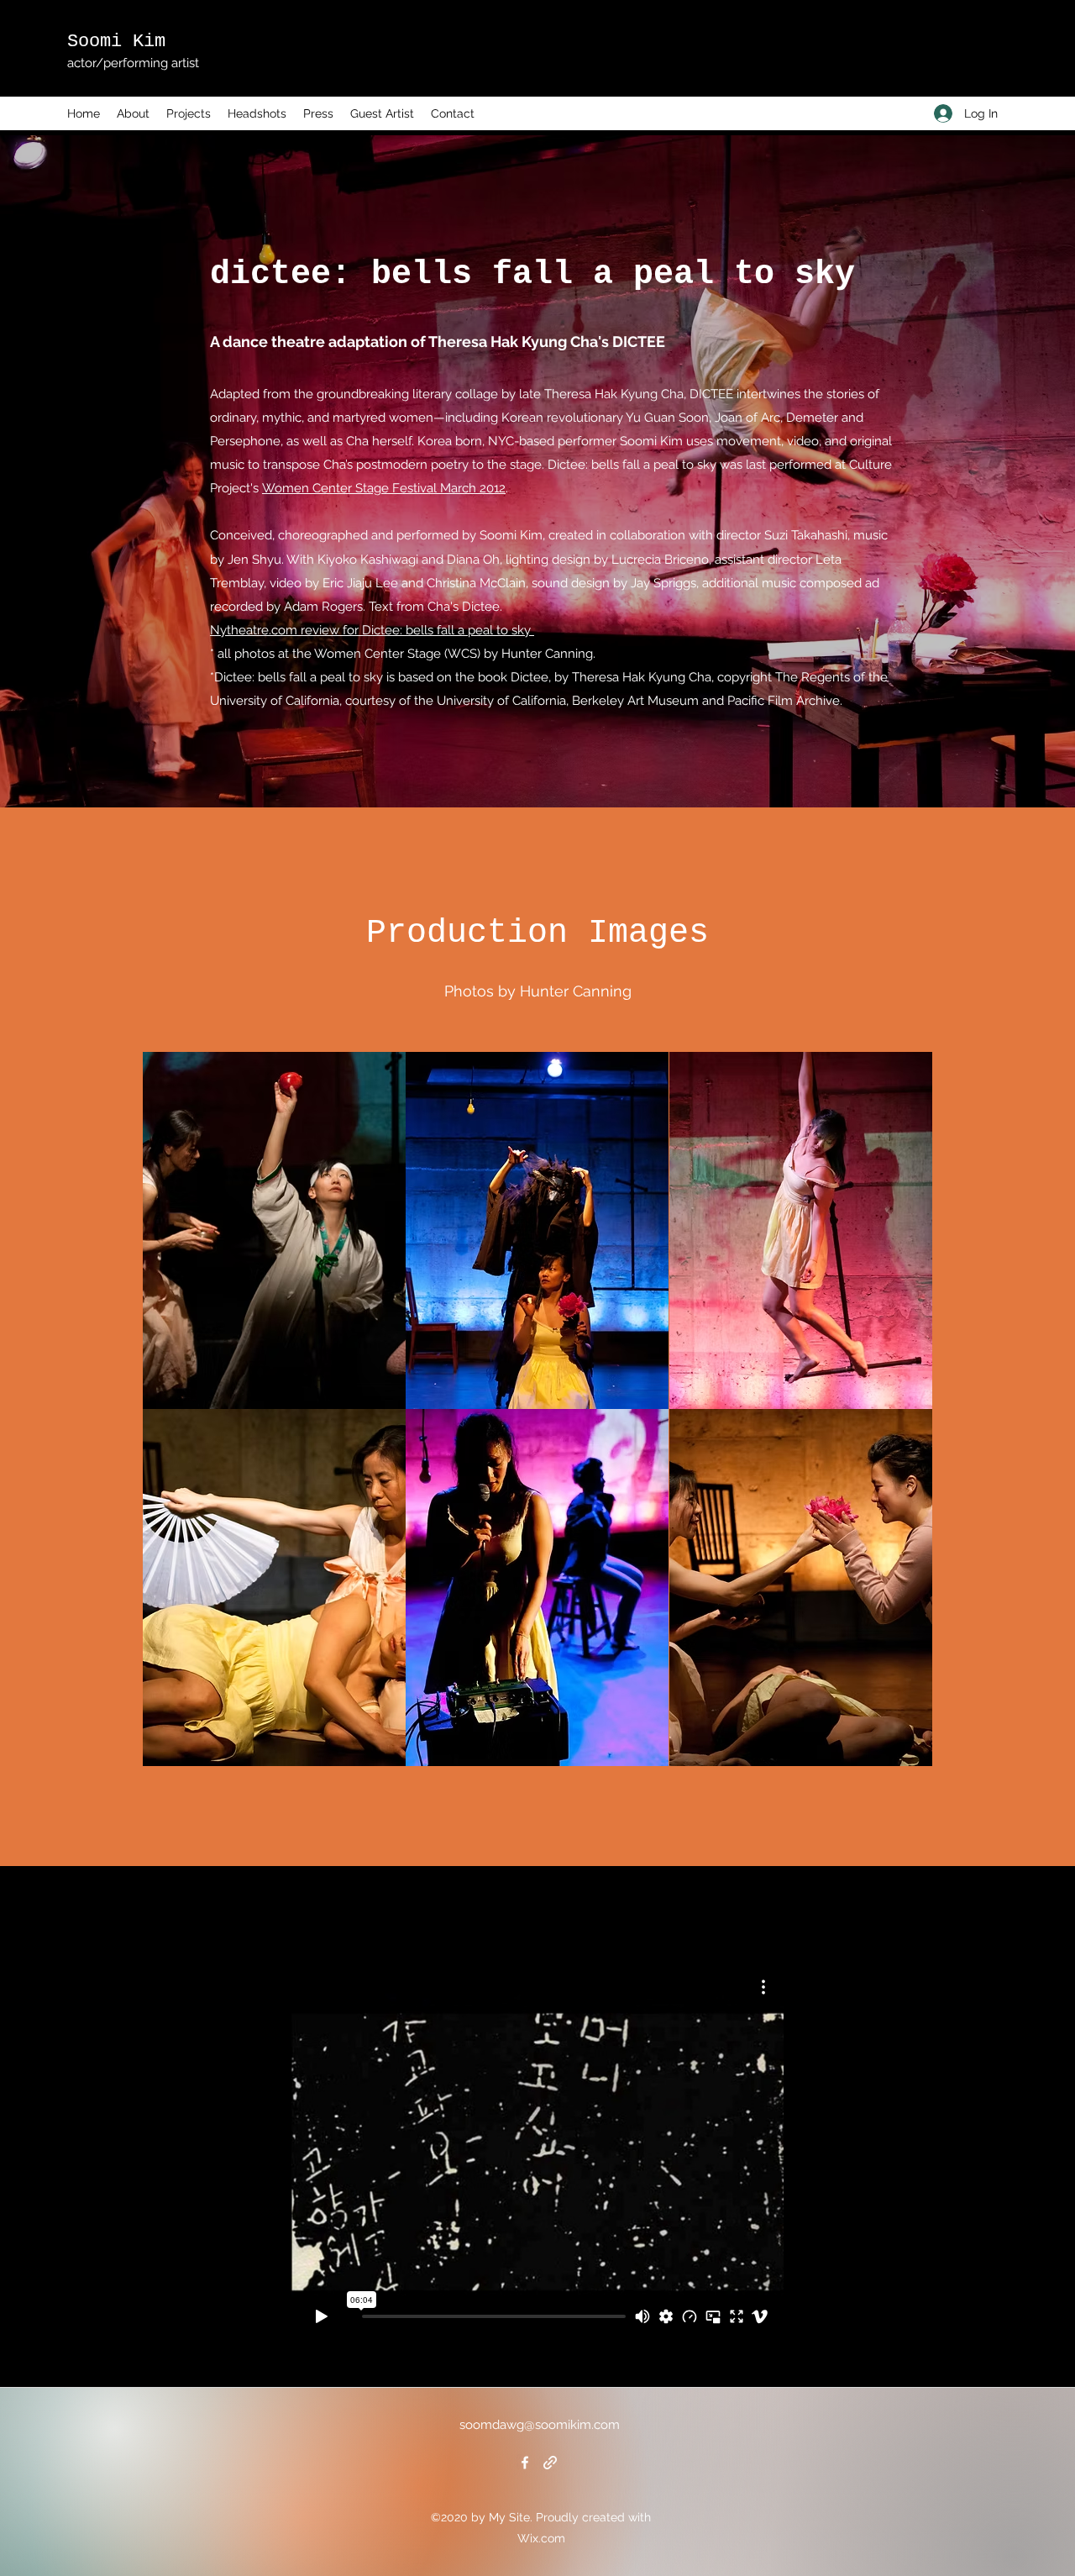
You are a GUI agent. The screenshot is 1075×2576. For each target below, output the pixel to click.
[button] (274, 1230)
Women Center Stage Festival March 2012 (384, 488)
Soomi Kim (116, 42)
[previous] (173, 1418)
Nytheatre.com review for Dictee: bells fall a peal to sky (372, 630)
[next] (902, 1418)
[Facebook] (525, 2463)
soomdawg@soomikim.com (540, 2425)
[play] (897, 1751)
